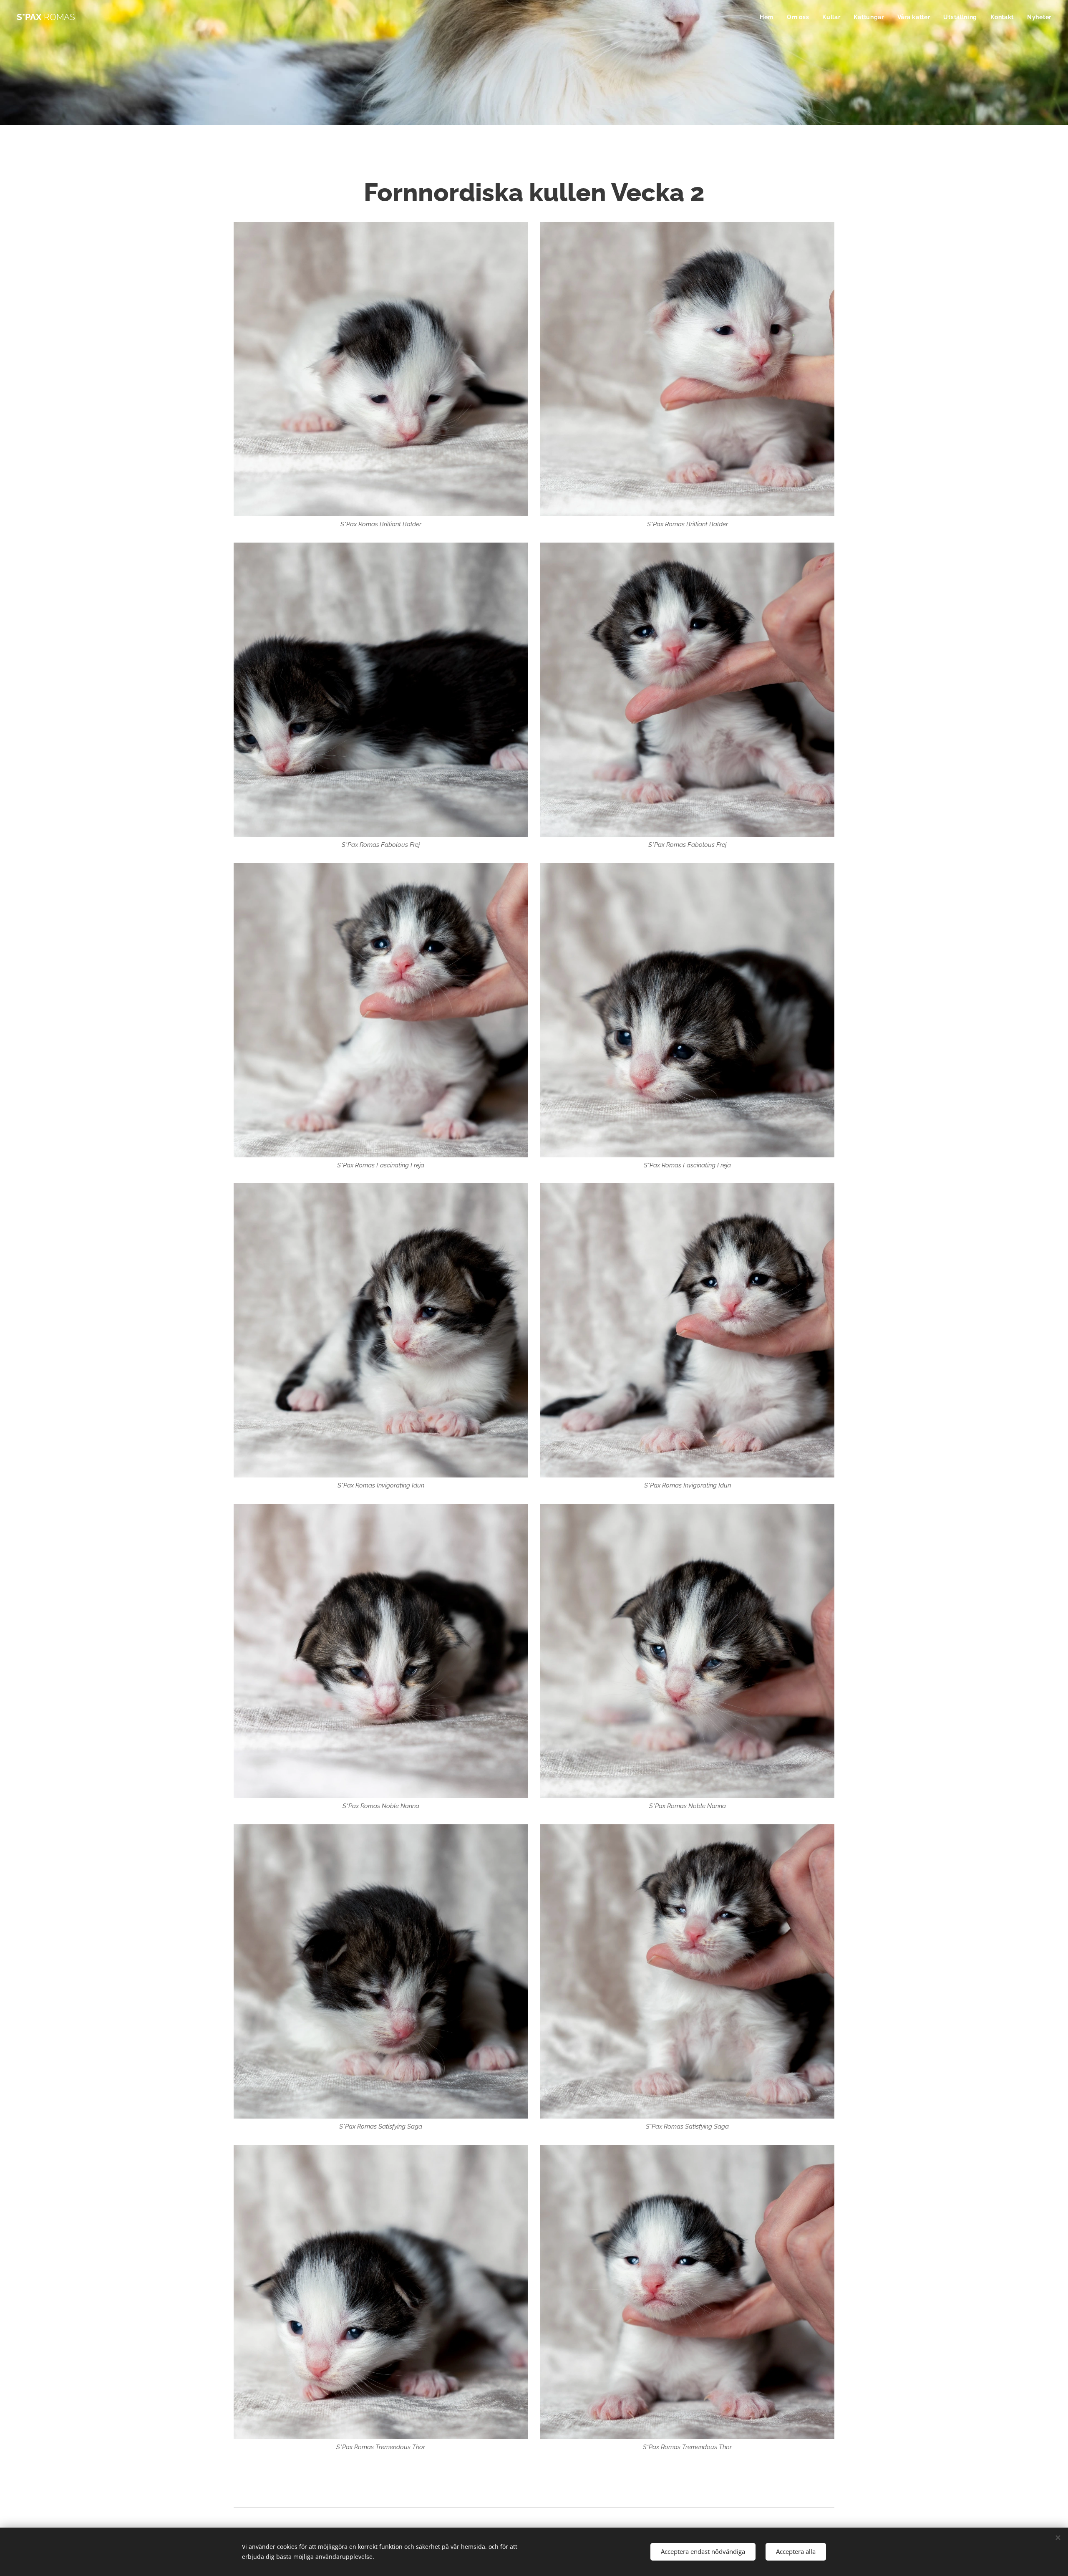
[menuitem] (769, 17)
